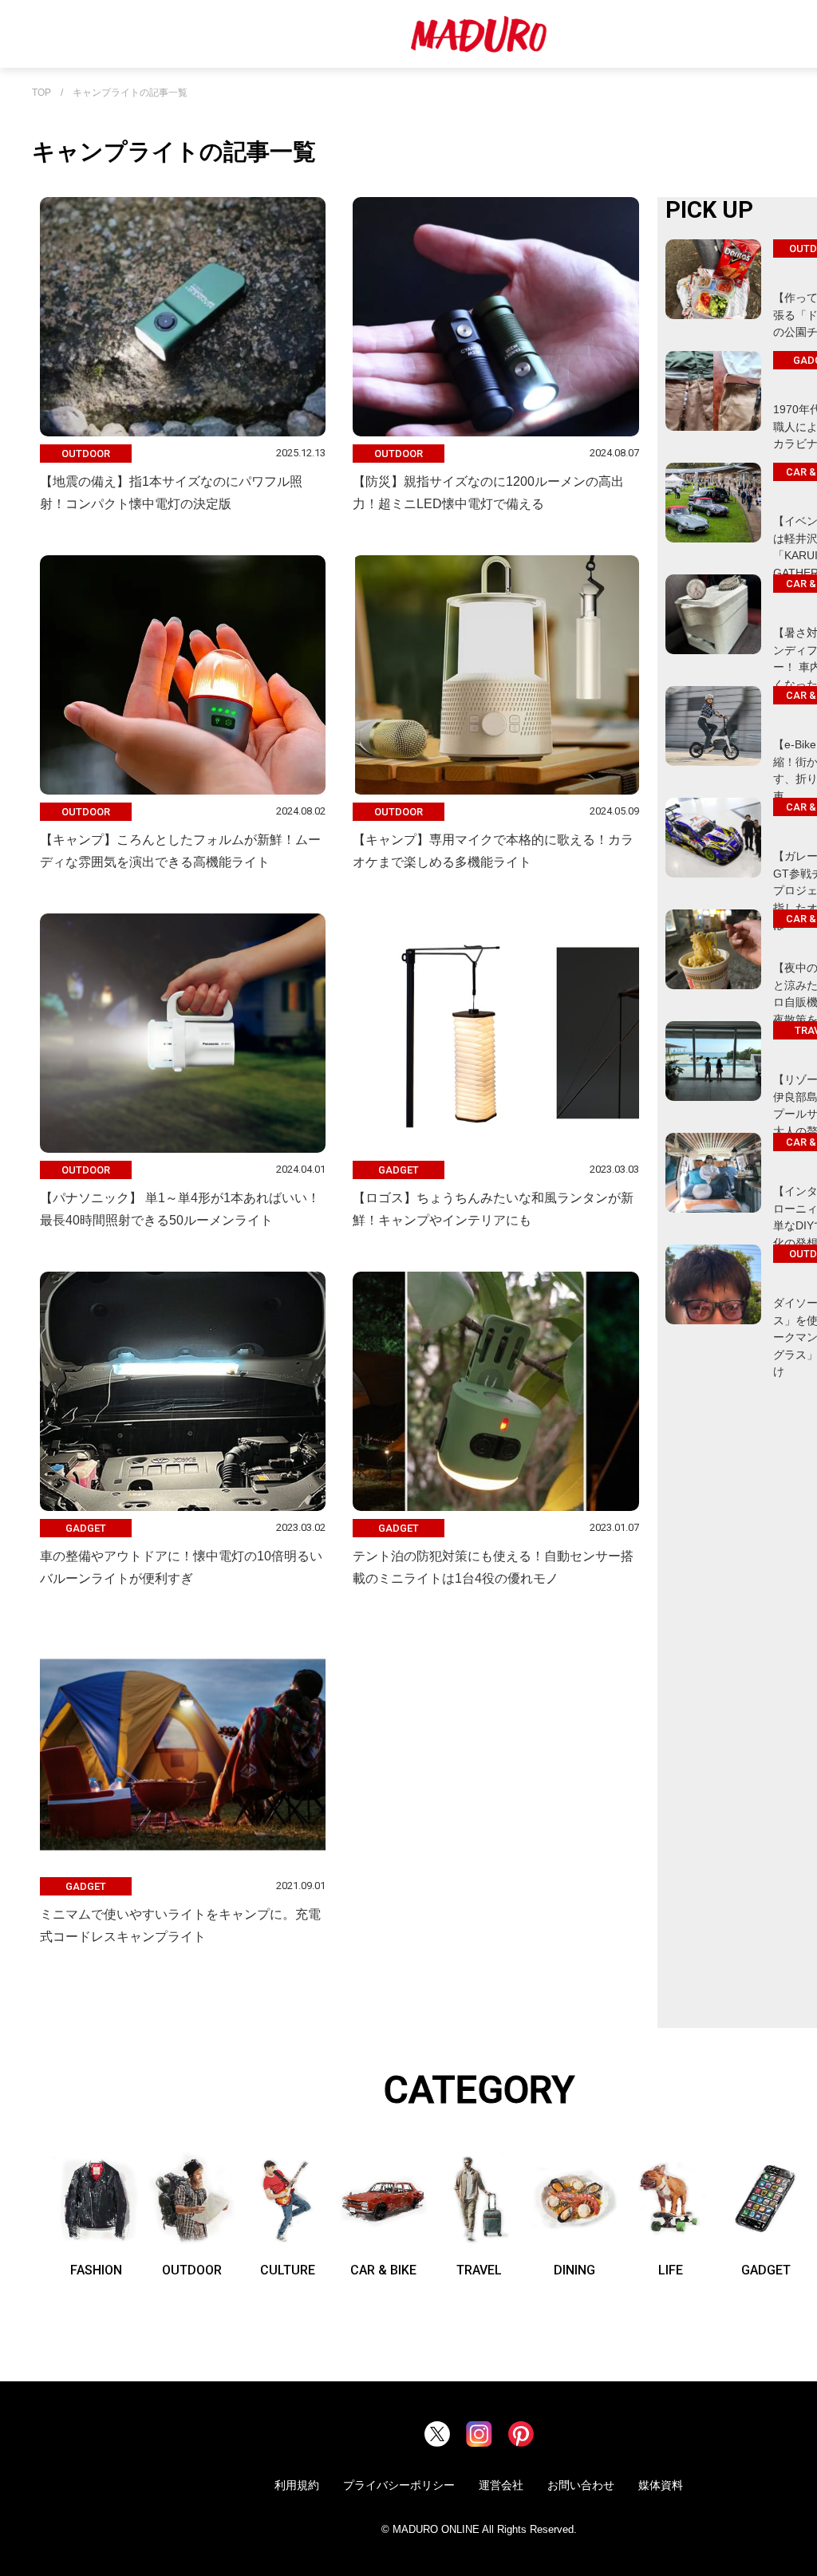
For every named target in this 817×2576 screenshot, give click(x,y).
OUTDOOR (192, 2270)
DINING (574, 2270)
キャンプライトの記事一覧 (130, 93)
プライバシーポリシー (399, 2485)
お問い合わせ (581, 2485)
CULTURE (288, 2270)
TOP (41, 93)
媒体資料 (661, 2485)
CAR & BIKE (383, 2270)
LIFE (671, 2270)
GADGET (766, 2270)
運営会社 (501, 2485)
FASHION (96, 2270)
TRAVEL (479, 2270)
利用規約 (297, 2485)
